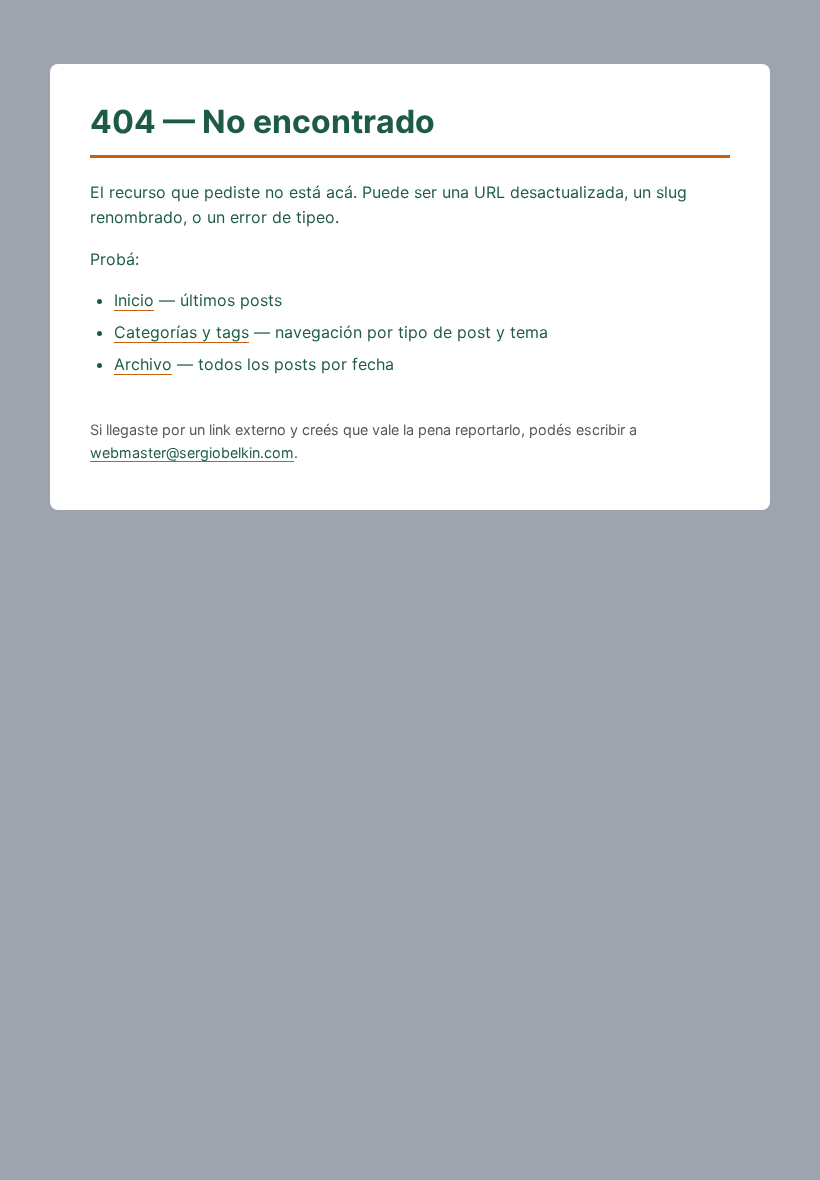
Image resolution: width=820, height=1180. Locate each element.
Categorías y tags (181, 332)
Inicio (134, 300)
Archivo (143, 364)
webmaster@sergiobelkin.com (192, 452)
